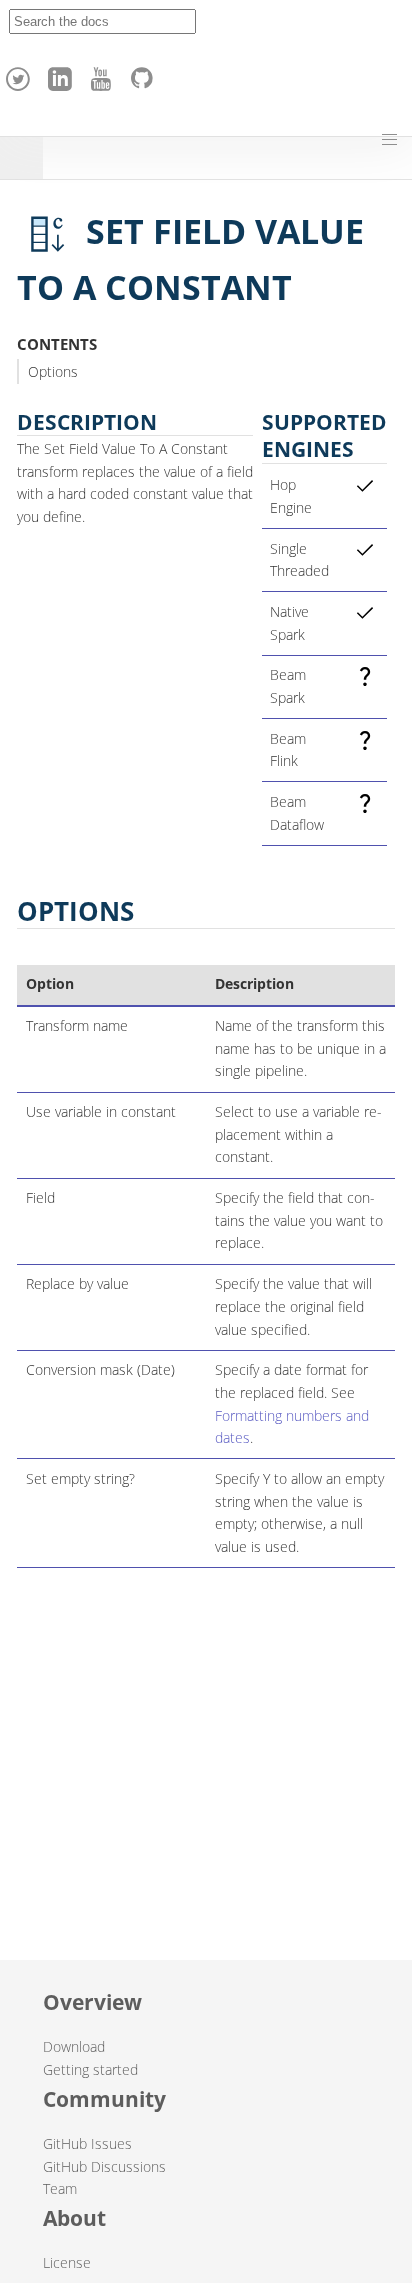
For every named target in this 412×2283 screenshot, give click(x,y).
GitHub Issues (87, 2143)
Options (53, 371)
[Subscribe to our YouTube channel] (104, 74)
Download (74, 2046)
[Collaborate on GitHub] (146, 74)
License (67, 2262)
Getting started (90, 2069)
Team (60, 2188)
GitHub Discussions (104, 2166)
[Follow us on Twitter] (21, 74)
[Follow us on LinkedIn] (63, 74)
